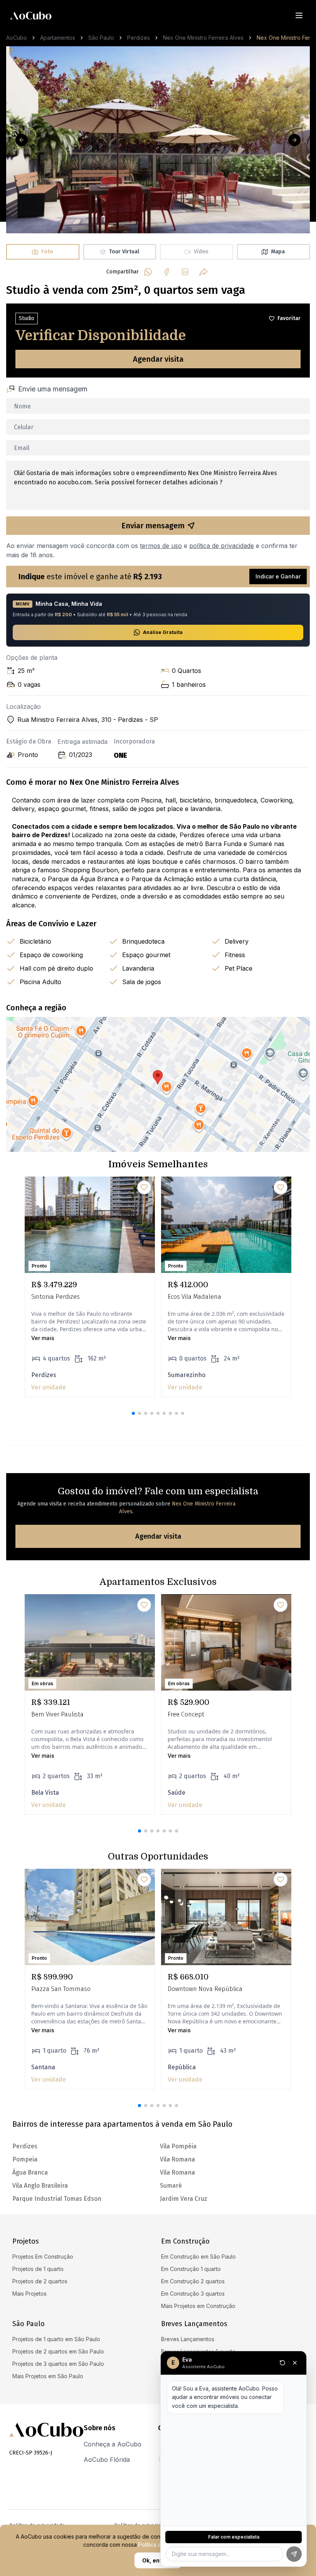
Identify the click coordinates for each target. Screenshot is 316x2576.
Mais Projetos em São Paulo (48, 2376)
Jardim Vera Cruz (184, 2199)
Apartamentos (58, 38)
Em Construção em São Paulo (198, 2257)
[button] (133, 1413)
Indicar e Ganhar (278, 576)
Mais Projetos (29, 2294)
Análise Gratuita (163, 632)
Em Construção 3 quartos (193, 2294)
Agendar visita (158, 359)
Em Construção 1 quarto (191, 2269)
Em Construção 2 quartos (193, 2281)
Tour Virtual (124, 252)
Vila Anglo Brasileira (40, 2186)
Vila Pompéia (178, 2146)
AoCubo (17, 38)
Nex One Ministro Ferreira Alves (203, 38)
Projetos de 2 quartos (40, 2281)
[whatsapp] (148, 272)
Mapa (278, 252)
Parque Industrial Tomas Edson (57, 2199)
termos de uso (161, 546)
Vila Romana (177, 2159)
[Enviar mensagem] (294, 2554)
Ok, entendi (158, 2560)
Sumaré (171, 2186)
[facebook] (166, 272)
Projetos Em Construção (43, 2257)
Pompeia (25, 2159)
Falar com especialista (234, 2537)
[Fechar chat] (295, 2363)
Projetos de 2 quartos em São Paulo (58, 2351)
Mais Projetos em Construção (198, 2306)
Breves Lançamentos (188, 2339)
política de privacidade (222, 546)
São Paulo (101, 38)
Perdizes (139, 38)
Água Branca (30, 2172)
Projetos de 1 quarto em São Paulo (56, 2339)
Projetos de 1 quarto (38, 2269)
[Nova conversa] (282, 2363)
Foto (47, 252)
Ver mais (43, 1338)
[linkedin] (185, 272)
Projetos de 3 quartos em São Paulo (58, 2364)
